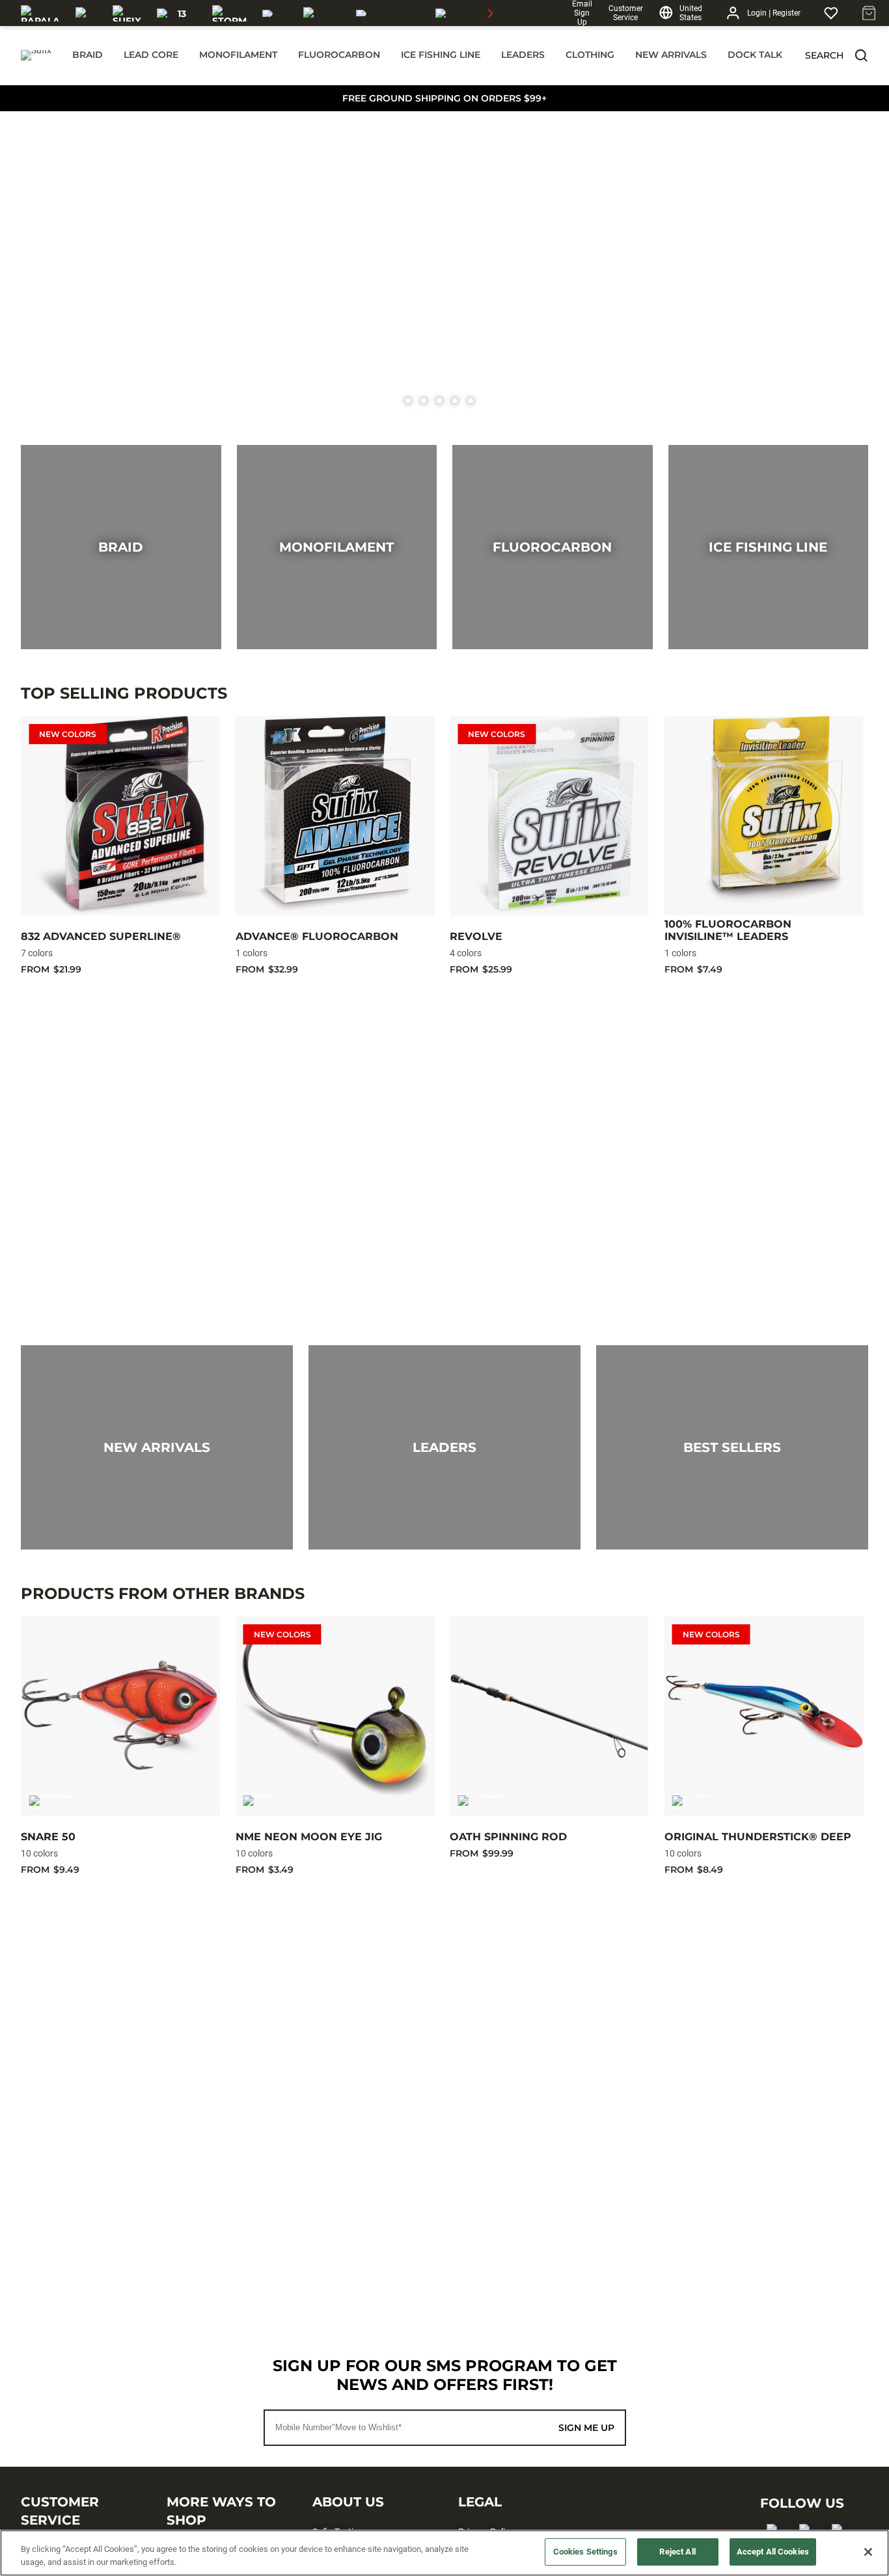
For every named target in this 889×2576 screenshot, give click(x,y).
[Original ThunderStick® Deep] (764, 1716)
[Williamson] (388, 13)
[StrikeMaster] (472, 13)
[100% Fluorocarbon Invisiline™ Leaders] (764, 816)
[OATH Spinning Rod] (549, 1716)
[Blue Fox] (275, 13)
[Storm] (229, 13)
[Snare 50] (120, 1716)
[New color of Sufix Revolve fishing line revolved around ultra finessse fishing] (444, 263)
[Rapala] (40, 13)
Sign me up (586, 2428)
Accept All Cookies (773, 2552)
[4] (471, 401)
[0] (408, 401)
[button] (861, 55)
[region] (444, 2553)
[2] (439, 401)
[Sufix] (127, 13)
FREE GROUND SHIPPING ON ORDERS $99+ (444, 98)
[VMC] (86, 13)
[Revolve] (549, 816)
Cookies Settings (585, 2552)
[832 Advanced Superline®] (120, 816)
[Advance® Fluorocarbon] (335, 816)
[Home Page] (36, 55)
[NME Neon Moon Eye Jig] (335, 1716)
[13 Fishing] (177, 13)
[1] (424, 401)
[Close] (868, 2552)
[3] (455, 401)
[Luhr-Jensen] (322, 13)
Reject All (677, 2552)
